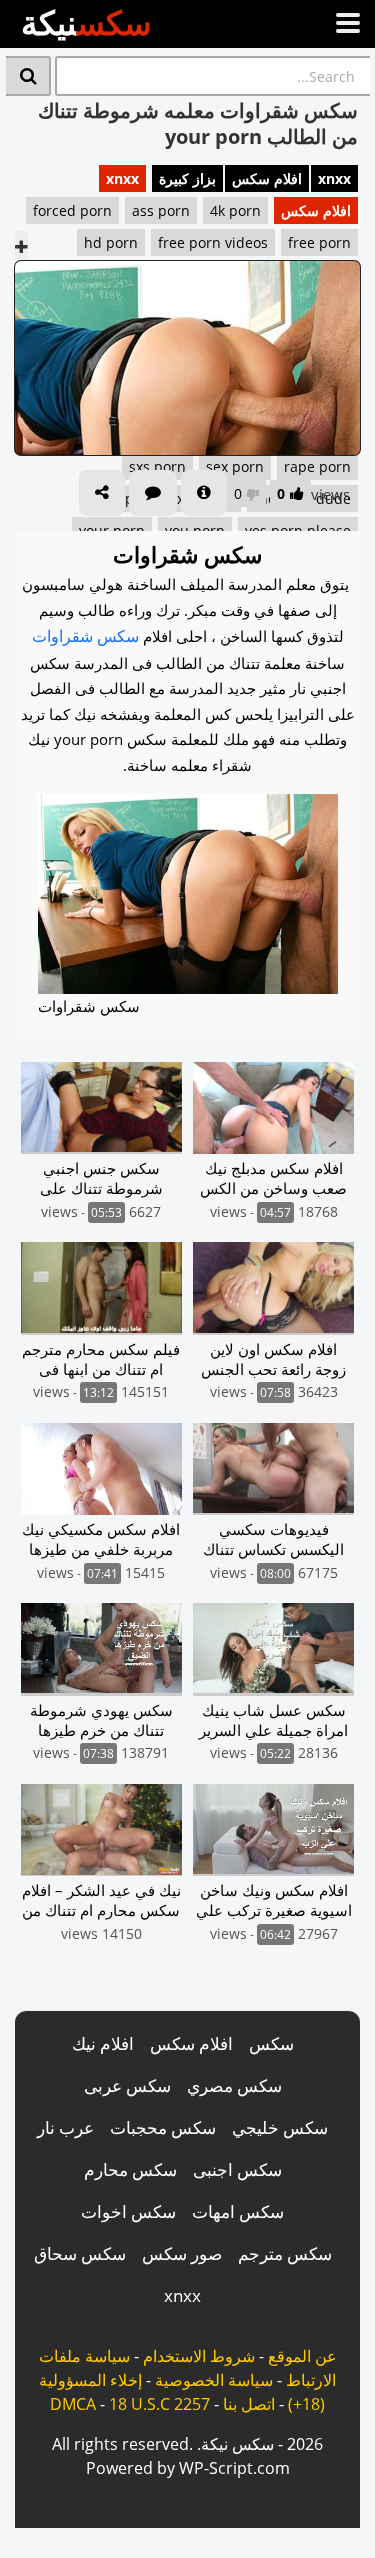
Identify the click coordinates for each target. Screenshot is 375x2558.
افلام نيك (103, 2043)
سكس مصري (234, 2085)
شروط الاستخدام (199, 2356)
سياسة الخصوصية (214, 2380)
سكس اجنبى (237, 2169)
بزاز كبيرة (187, 178)
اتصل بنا (249, 2404)
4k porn (235, 210)
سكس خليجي (280, 2127)
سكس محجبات (163, 2127)
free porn (319, 242)
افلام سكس (267, 178)
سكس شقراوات (85, 636)
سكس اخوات (128, 2211)
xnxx (334, 178)
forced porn (72, 210)
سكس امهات (238, 2211)
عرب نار (65, 2127)
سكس (271, 2043)
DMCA (73, 2404)
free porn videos (213, 242)
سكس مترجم (285, 2253)
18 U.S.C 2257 (159, 2404)
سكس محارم (130, 2169)
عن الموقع (302, 2356)
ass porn (161, 210)
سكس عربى (127, 2085)
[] (28, 76)
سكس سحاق (80, 2253)
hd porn (111, 242)
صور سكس (182, 2253)
